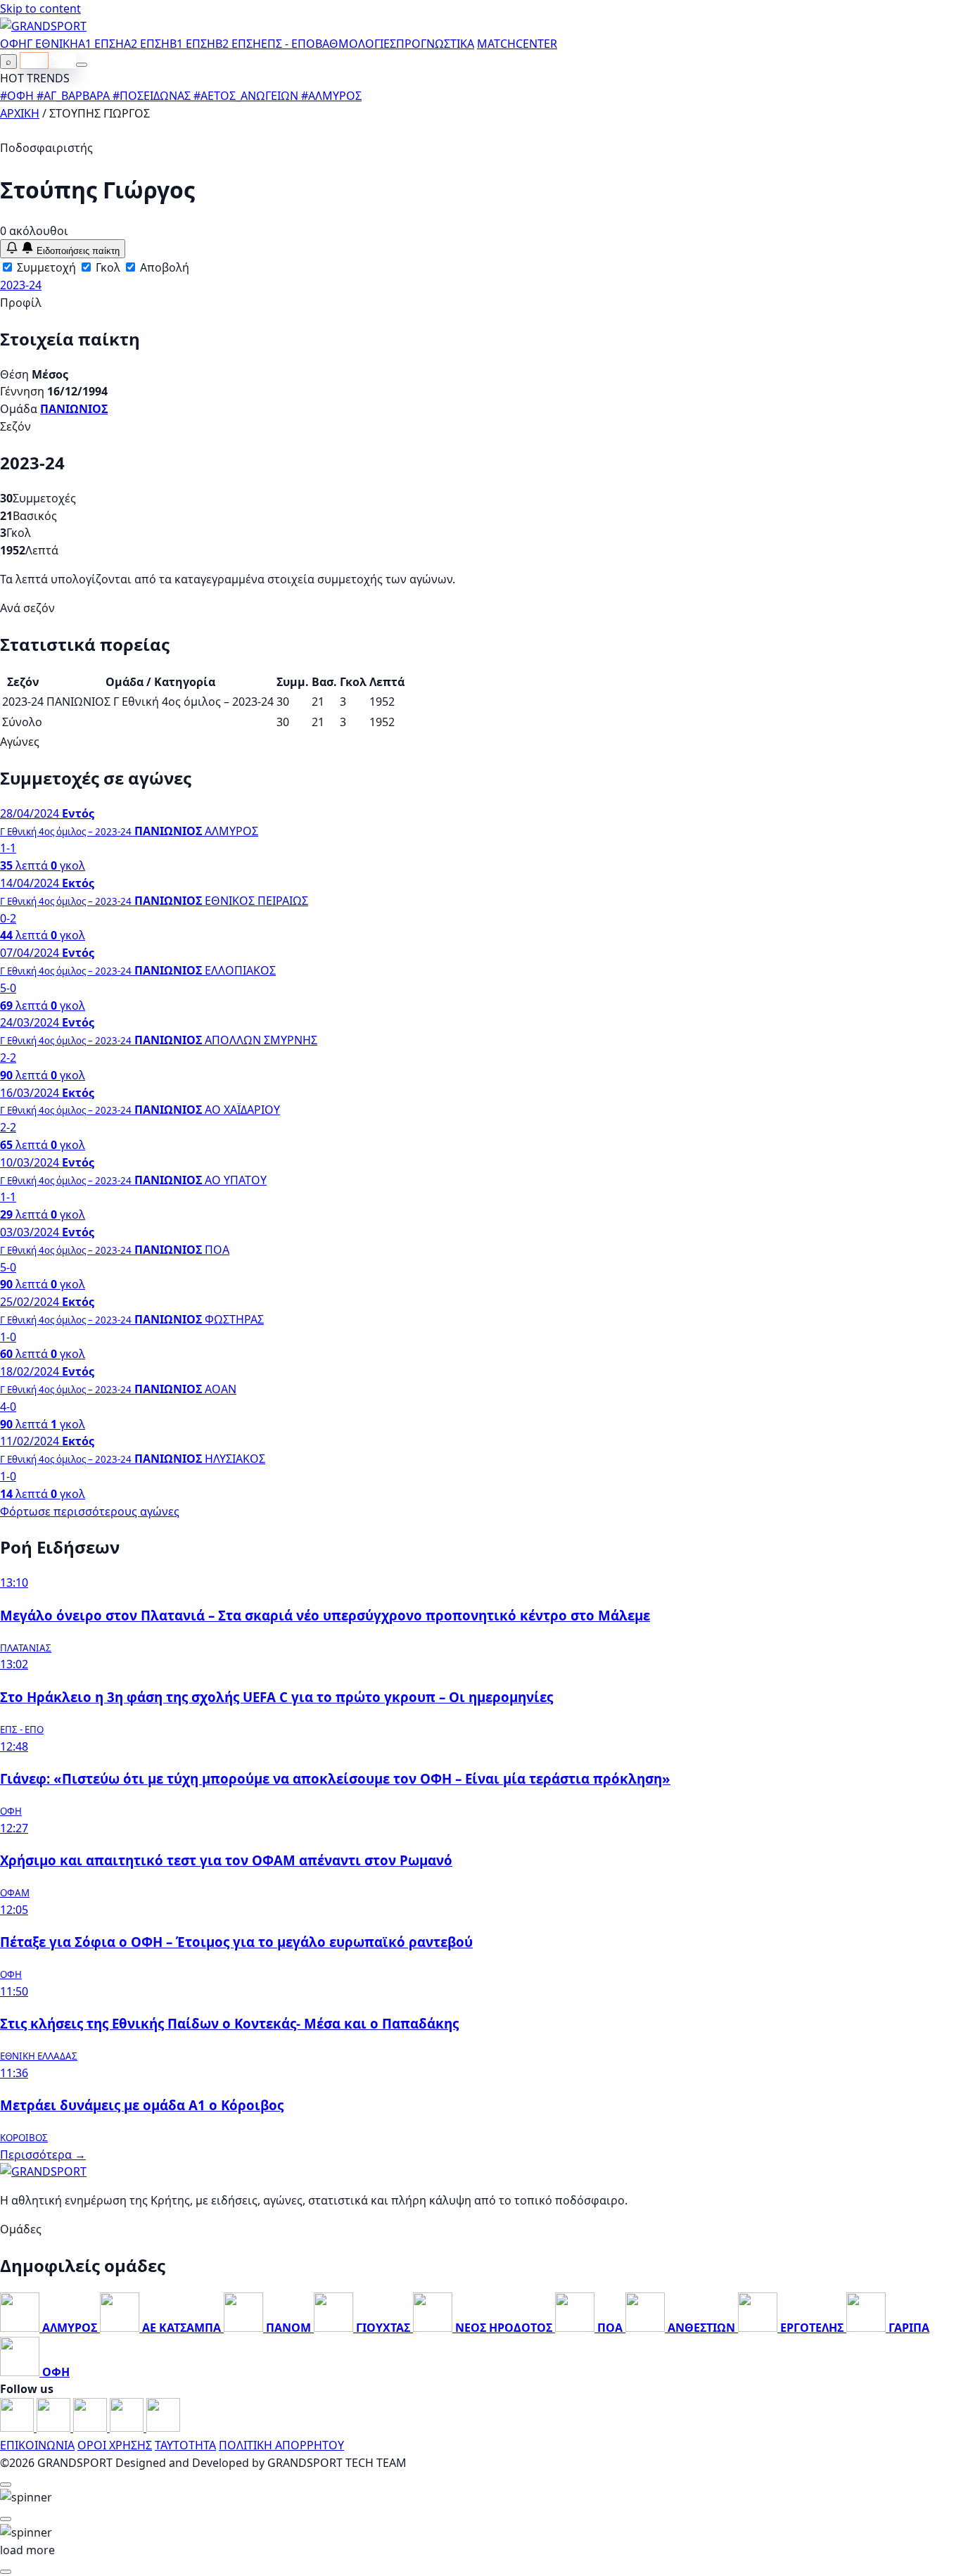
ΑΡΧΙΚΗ (20, 113)
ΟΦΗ (13, 44)
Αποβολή (163, 267)
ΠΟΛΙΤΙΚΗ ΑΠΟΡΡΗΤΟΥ (281, 2445)
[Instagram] (55, 2428)
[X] (128, 2428)
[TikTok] (163, 2428)
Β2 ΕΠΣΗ (238, 44)
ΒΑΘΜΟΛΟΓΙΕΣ (356, 44)
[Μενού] (82, 65)
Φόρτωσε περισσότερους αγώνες (90, 1511)
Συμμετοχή (45, 267)
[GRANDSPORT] (43, 26)
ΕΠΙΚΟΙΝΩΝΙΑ (37, 2445)
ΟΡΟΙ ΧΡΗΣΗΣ (115, 2445)
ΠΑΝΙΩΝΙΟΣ (74, 409)
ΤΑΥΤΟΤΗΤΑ (185, 2445)
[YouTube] (91, 2428)
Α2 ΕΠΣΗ (147, 44)
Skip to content (40, 8)
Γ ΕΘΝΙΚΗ (52, 44)
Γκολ (107, 267)
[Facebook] (18, 2428)
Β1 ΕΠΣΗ (192, 44)
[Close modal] (6, 2485)
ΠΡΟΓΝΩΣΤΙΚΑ (435, 44)
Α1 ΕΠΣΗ (101, 44)
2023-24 (21, 285)
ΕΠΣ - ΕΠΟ (288, 44)
